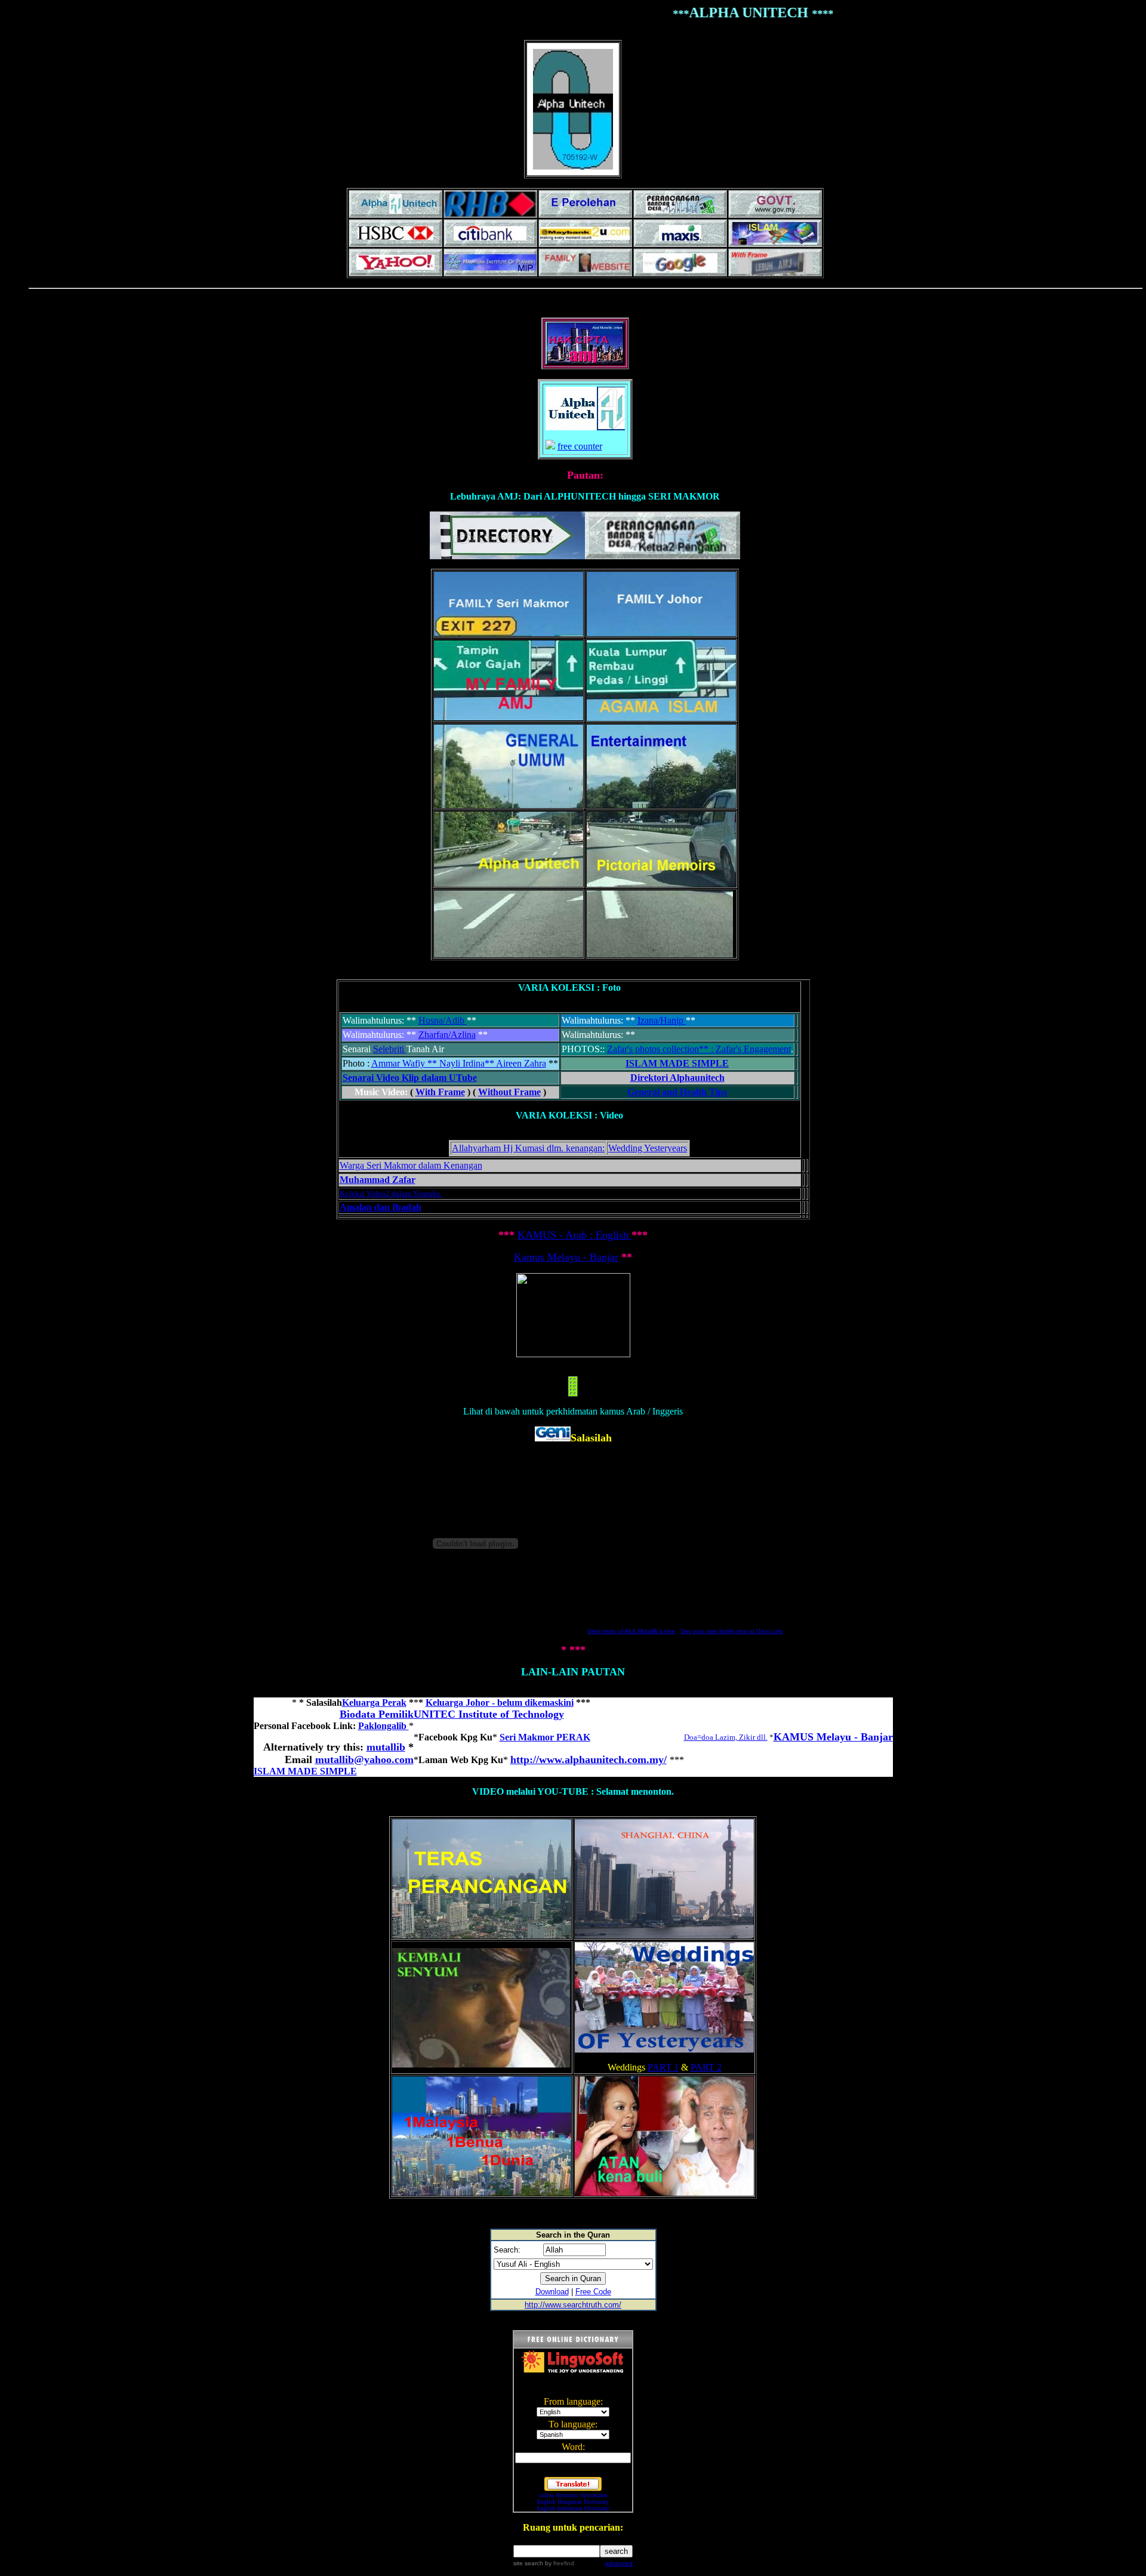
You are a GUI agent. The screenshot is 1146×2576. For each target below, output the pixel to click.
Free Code (593, 2292)
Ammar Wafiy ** (405, 1063)
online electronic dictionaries (573, 2495)
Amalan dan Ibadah (381, 1207)
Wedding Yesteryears (648, 1148)
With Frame (440, 1092)
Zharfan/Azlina (447, 1035)
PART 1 (663, 2067)
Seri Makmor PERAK (545, 1737)
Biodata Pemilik (377, 1714)
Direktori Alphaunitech (677, 1078)
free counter (580, 446)
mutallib (386, 1747)
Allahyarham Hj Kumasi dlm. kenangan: (528, 1148)
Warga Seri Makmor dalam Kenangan (411, 1165)
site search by (544, 2563)
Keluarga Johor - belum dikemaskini (500, 1703)
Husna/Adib (443, 1020)
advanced (619, 2563)
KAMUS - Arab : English (573, 1235)
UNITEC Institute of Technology (489, 1714)
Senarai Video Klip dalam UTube (410, 1078)
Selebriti (389, 1049)
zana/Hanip (663, 1020)
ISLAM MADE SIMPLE (677, 1063)
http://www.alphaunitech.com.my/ (589, 1760)
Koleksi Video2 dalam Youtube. (391, 1193)
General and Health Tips (677, 1092)
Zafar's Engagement (753, 1049)
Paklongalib (383, 1726)
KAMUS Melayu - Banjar (833, 1737)
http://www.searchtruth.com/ (573, 2305)
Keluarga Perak (374, 1703)
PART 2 (706, 2067)
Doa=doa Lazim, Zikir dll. (726, 1737)
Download (552, 2292)
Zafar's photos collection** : (661, 1049)
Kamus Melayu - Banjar (566, 1257)
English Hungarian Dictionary (573, 2502)
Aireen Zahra (521, 1063)
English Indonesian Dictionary (573, 2508)
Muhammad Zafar (378, 1180)
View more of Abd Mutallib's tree (631, 1631)
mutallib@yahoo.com (364, 1760)
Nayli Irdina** (468, 1063)
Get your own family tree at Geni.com (731, 1631)
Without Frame (509, 1092)
